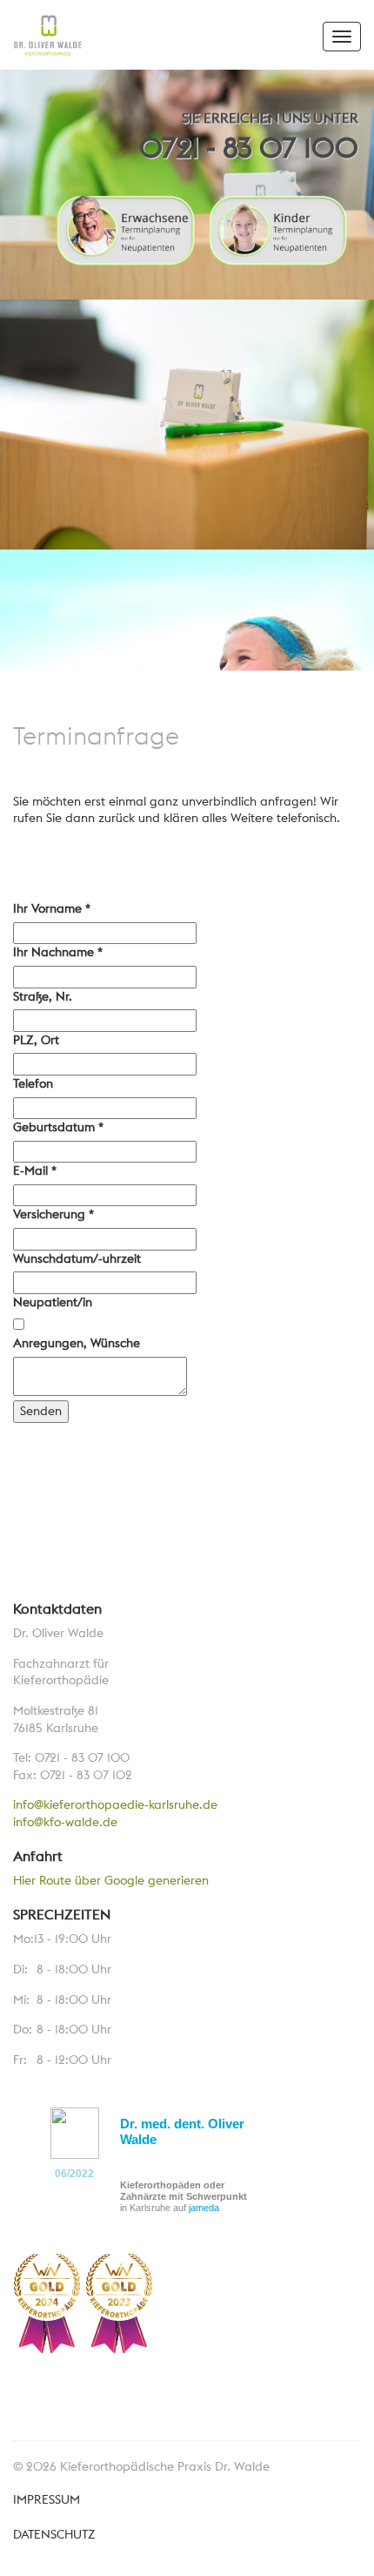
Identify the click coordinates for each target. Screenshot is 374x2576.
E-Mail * (35, 1170)
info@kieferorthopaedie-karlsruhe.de (115, 1804)
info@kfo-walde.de (65, 1822)
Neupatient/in (53, 1302)
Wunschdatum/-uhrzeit (77, 1258)
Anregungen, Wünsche (77, 1343)
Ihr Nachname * (58, 952)
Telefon (33, 1083)
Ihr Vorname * (52, 908)
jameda (204, 2208)
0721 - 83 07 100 (249, 148)
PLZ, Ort (36, 1040)
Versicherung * (53, 1214)
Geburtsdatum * (58, 1127)
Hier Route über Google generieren (111, 1880)
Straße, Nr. (43, 996)
